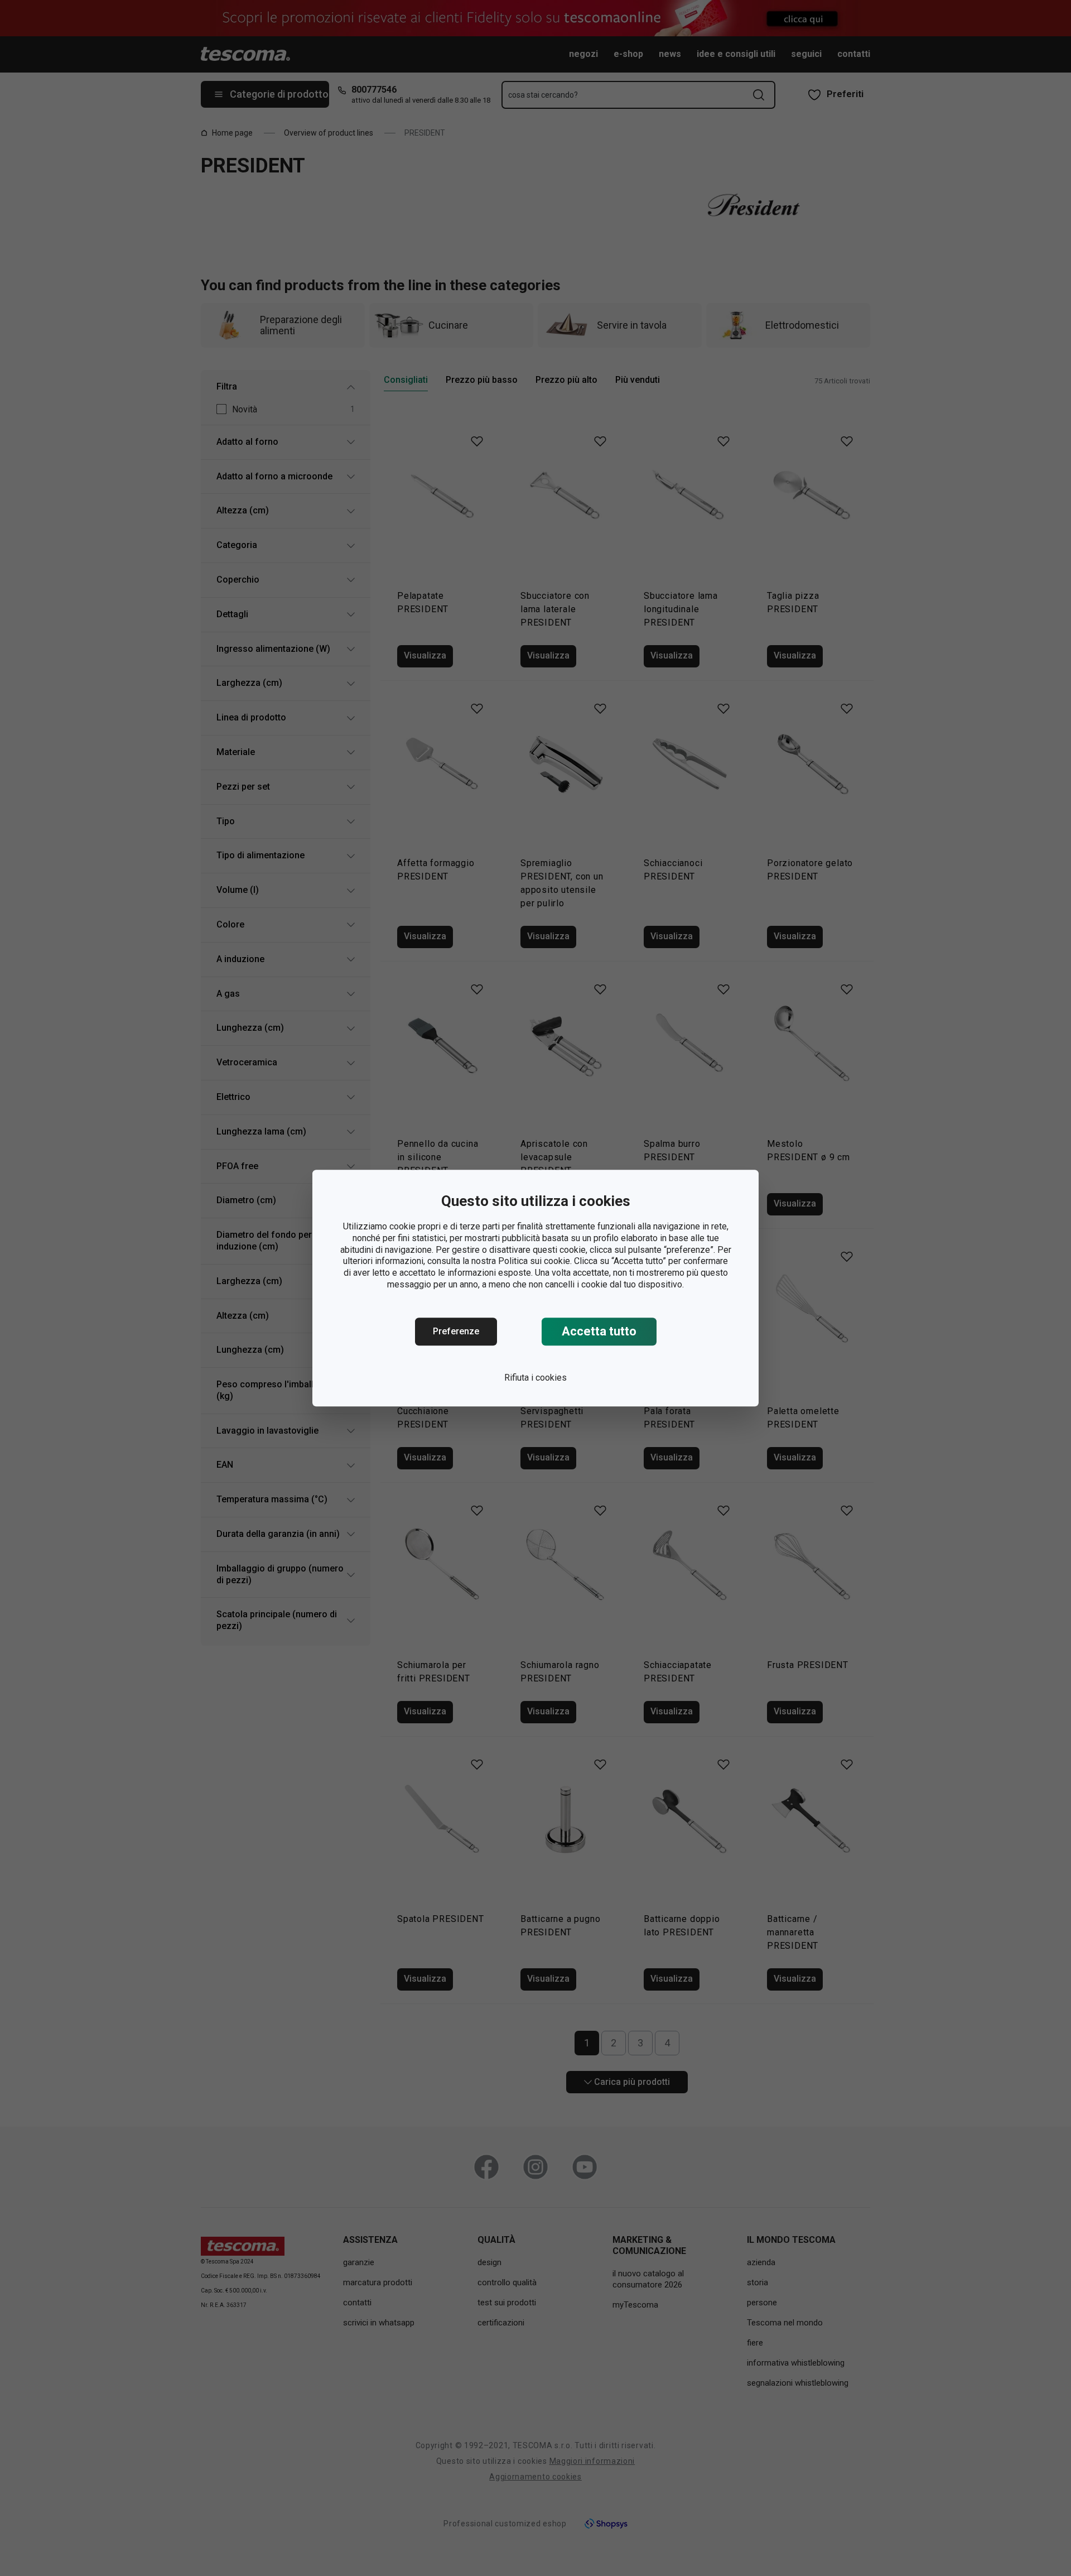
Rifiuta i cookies (535, 1378)
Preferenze (456, 1331)
